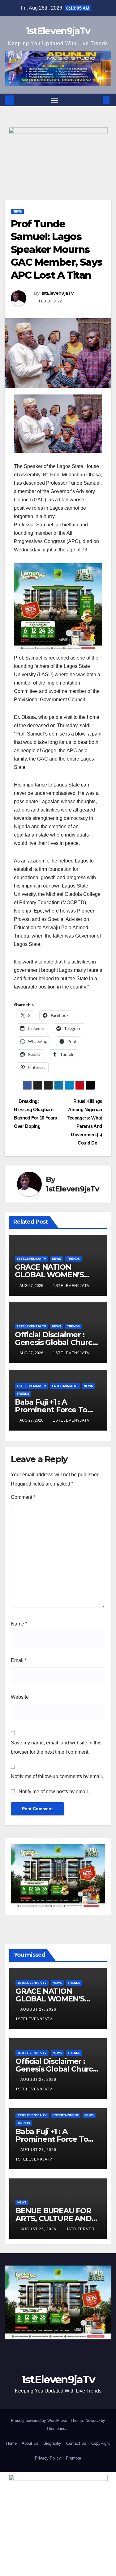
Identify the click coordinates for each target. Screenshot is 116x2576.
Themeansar (57, 2428)
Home (11, 2443)
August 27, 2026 (39, 2009)
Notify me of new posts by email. (54, 1792)
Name (19, 1624)
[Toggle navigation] (54, 100)
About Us (30, 2443)
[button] (97, 100)
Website (20, 1697)
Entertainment (65, 1386)
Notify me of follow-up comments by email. (57, 1776)
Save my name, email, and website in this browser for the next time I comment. (56, 1747)
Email (19, 1660)
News (17, 211)
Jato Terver (80, 2229)
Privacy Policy (48, 2458)
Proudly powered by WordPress (40, 2420)
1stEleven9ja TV (31, 1259)
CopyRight (101, 2443)
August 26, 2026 (39, 2229)
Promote (73, 2458)
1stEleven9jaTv (58, 31)
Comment (23, 1497)
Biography (52, 2443)
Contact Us (76, 2443)
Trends (73, 1259)
